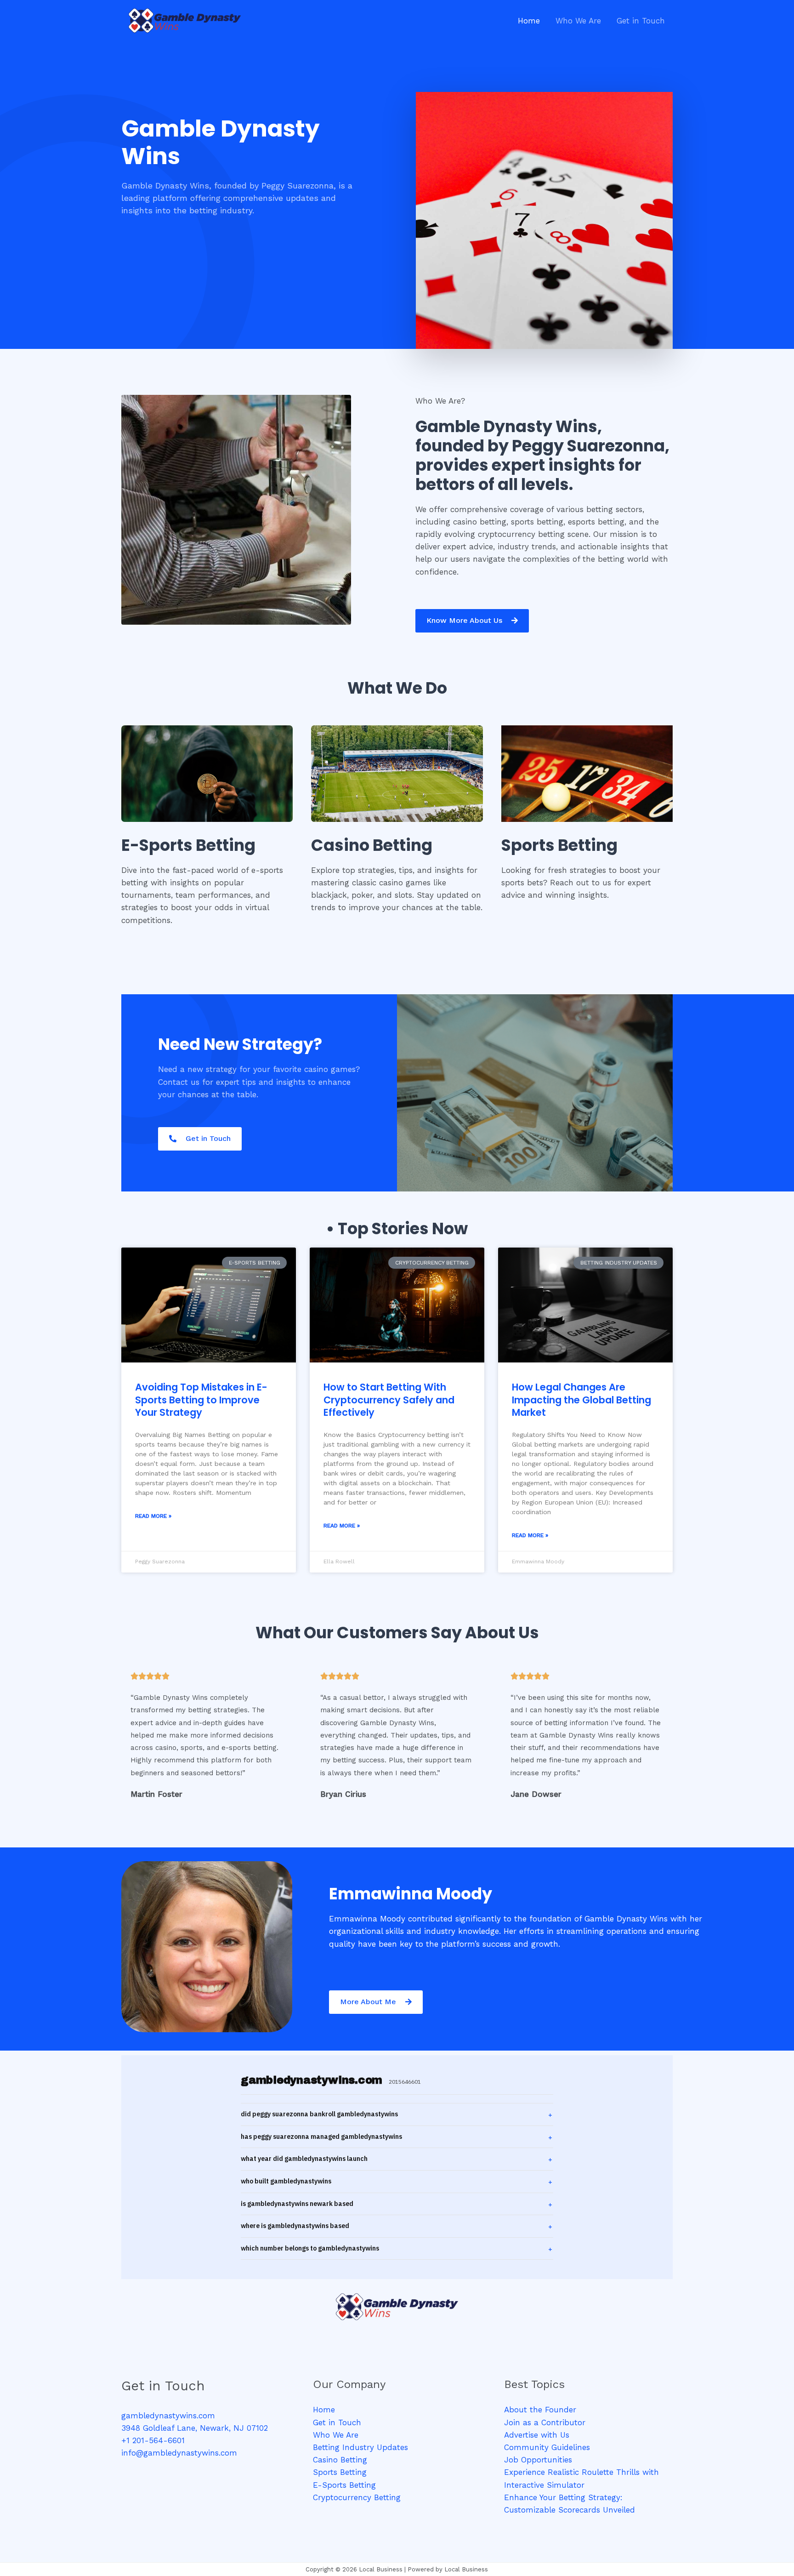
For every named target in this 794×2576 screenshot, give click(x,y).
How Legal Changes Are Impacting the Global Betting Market (581, 1400)
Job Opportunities (538, 2460)
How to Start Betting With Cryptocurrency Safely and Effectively (389, 1400)
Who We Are (336, 2435)
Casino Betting (340, 2460)
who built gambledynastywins (286, 2181)
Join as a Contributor (545, 2422)
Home (324, 2410)
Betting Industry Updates (360, 2447)
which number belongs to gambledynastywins (310, 2248)
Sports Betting (340, 2472)
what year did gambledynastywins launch (304, 2159)
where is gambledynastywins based (295, 2226)
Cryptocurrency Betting (357, 2497)
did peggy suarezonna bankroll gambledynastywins (319, 2114)
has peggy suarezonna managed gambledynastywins (321, 2137)
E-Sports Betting (344, 2485)
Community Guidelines (547, 2447)
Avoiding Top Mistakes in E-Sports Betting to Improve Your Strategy (201, 1400)
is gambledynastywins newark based (297, 2204)
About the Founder (540, 2410)
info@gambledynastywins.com (179, 2453)
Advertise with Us (537, 2435)
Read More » (153, 1516)
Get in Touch (337, 2422)
